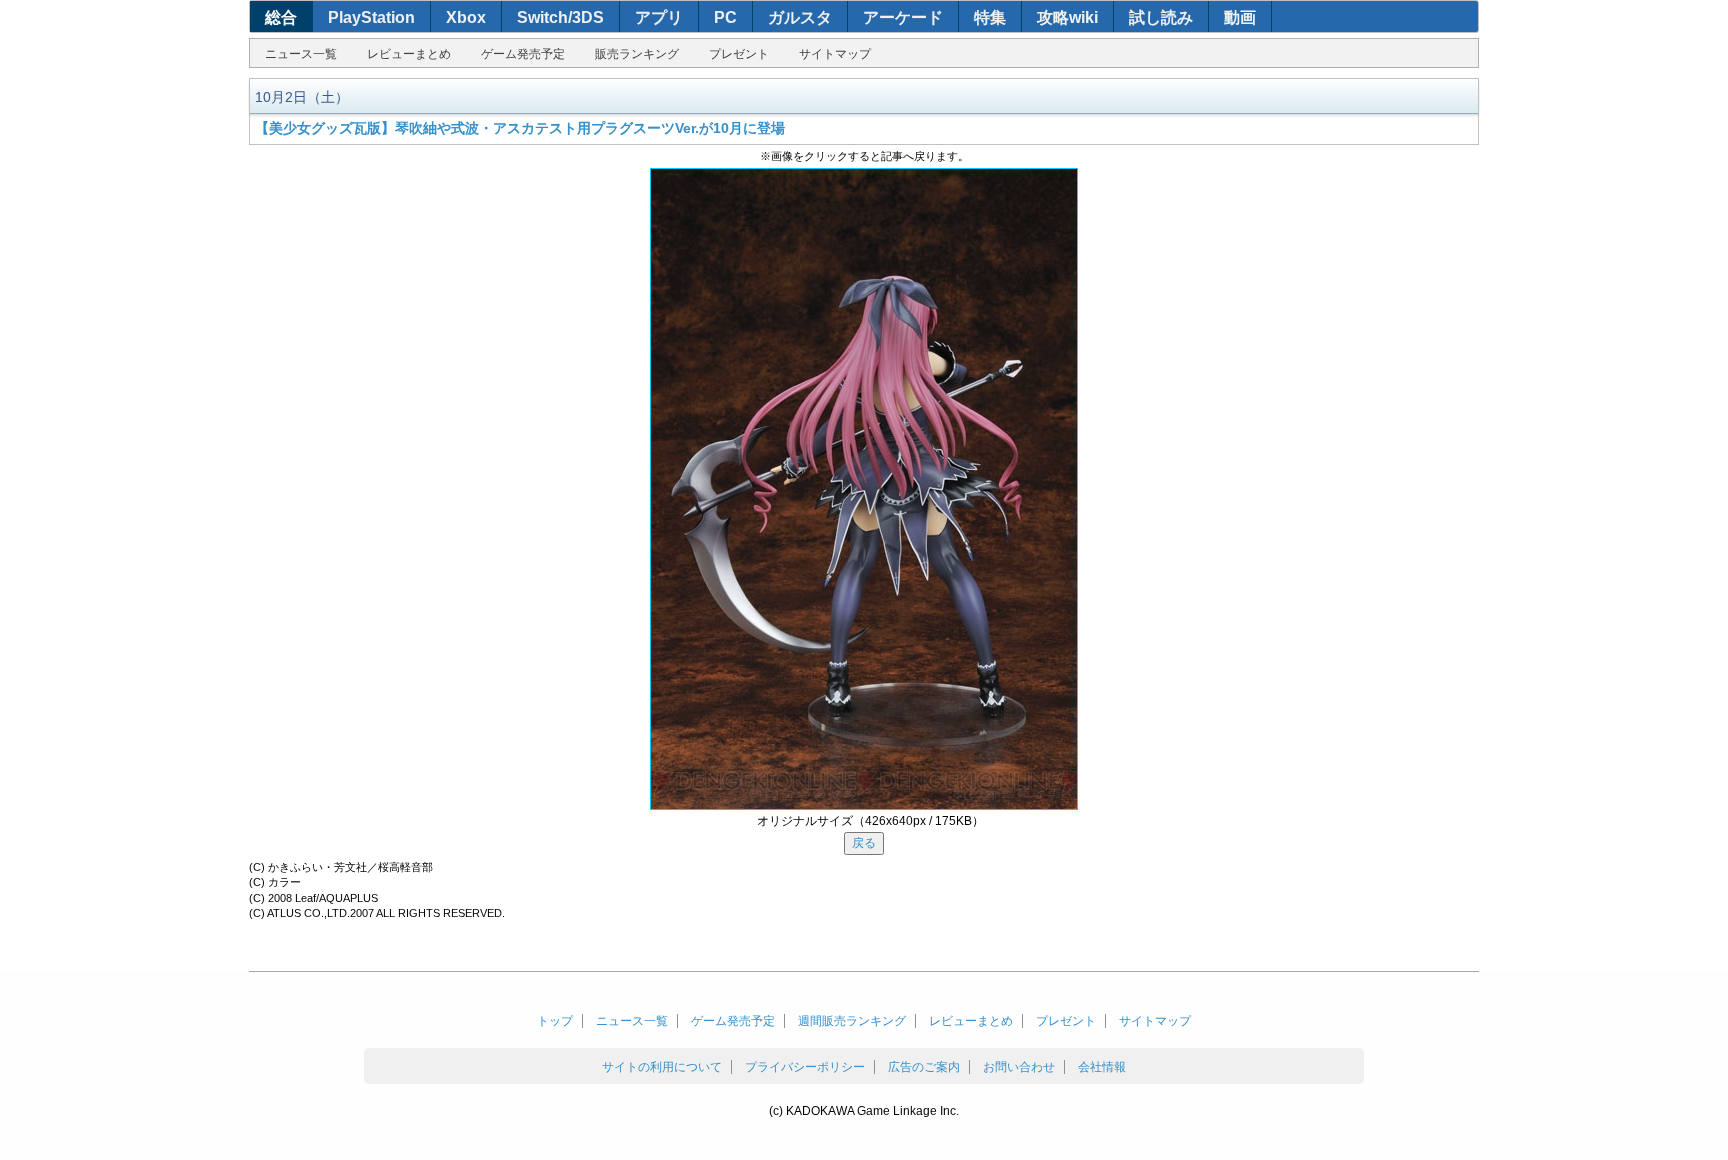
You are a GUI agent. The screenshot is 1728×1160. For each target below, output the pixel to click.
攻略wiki (1067, 17)
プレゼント (739, 54)
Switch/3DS (560, 17)
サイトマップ (835, 54)
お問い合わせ (1019, 1067)
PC (725, 17)
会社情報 (1102, 1067)
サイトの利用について (662, 1067)
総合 (281, 17)
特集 (990, 17)
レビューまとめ (409, 54)
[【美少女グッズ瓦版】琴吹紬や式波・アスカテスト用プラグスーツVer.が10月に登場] (864, 489)
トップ (555, 1021)
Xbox (466, 17)
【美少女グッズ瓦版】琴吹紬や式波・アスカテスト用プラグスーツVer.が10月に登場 (520, 128)
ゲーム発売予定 (523, 54)
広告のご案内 (924, 1067)
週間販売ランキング (852, 1021)
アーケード (903, 17)
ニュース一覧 (301, 54)
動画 (1240, 17)
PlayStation (371, 17)
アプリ (659, 17)
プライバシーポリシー (805, 1067)
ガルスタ (800, 17)
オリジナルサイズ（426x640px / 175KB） (870, 821)
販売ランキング (637, 54)
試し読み (1161, 17)
